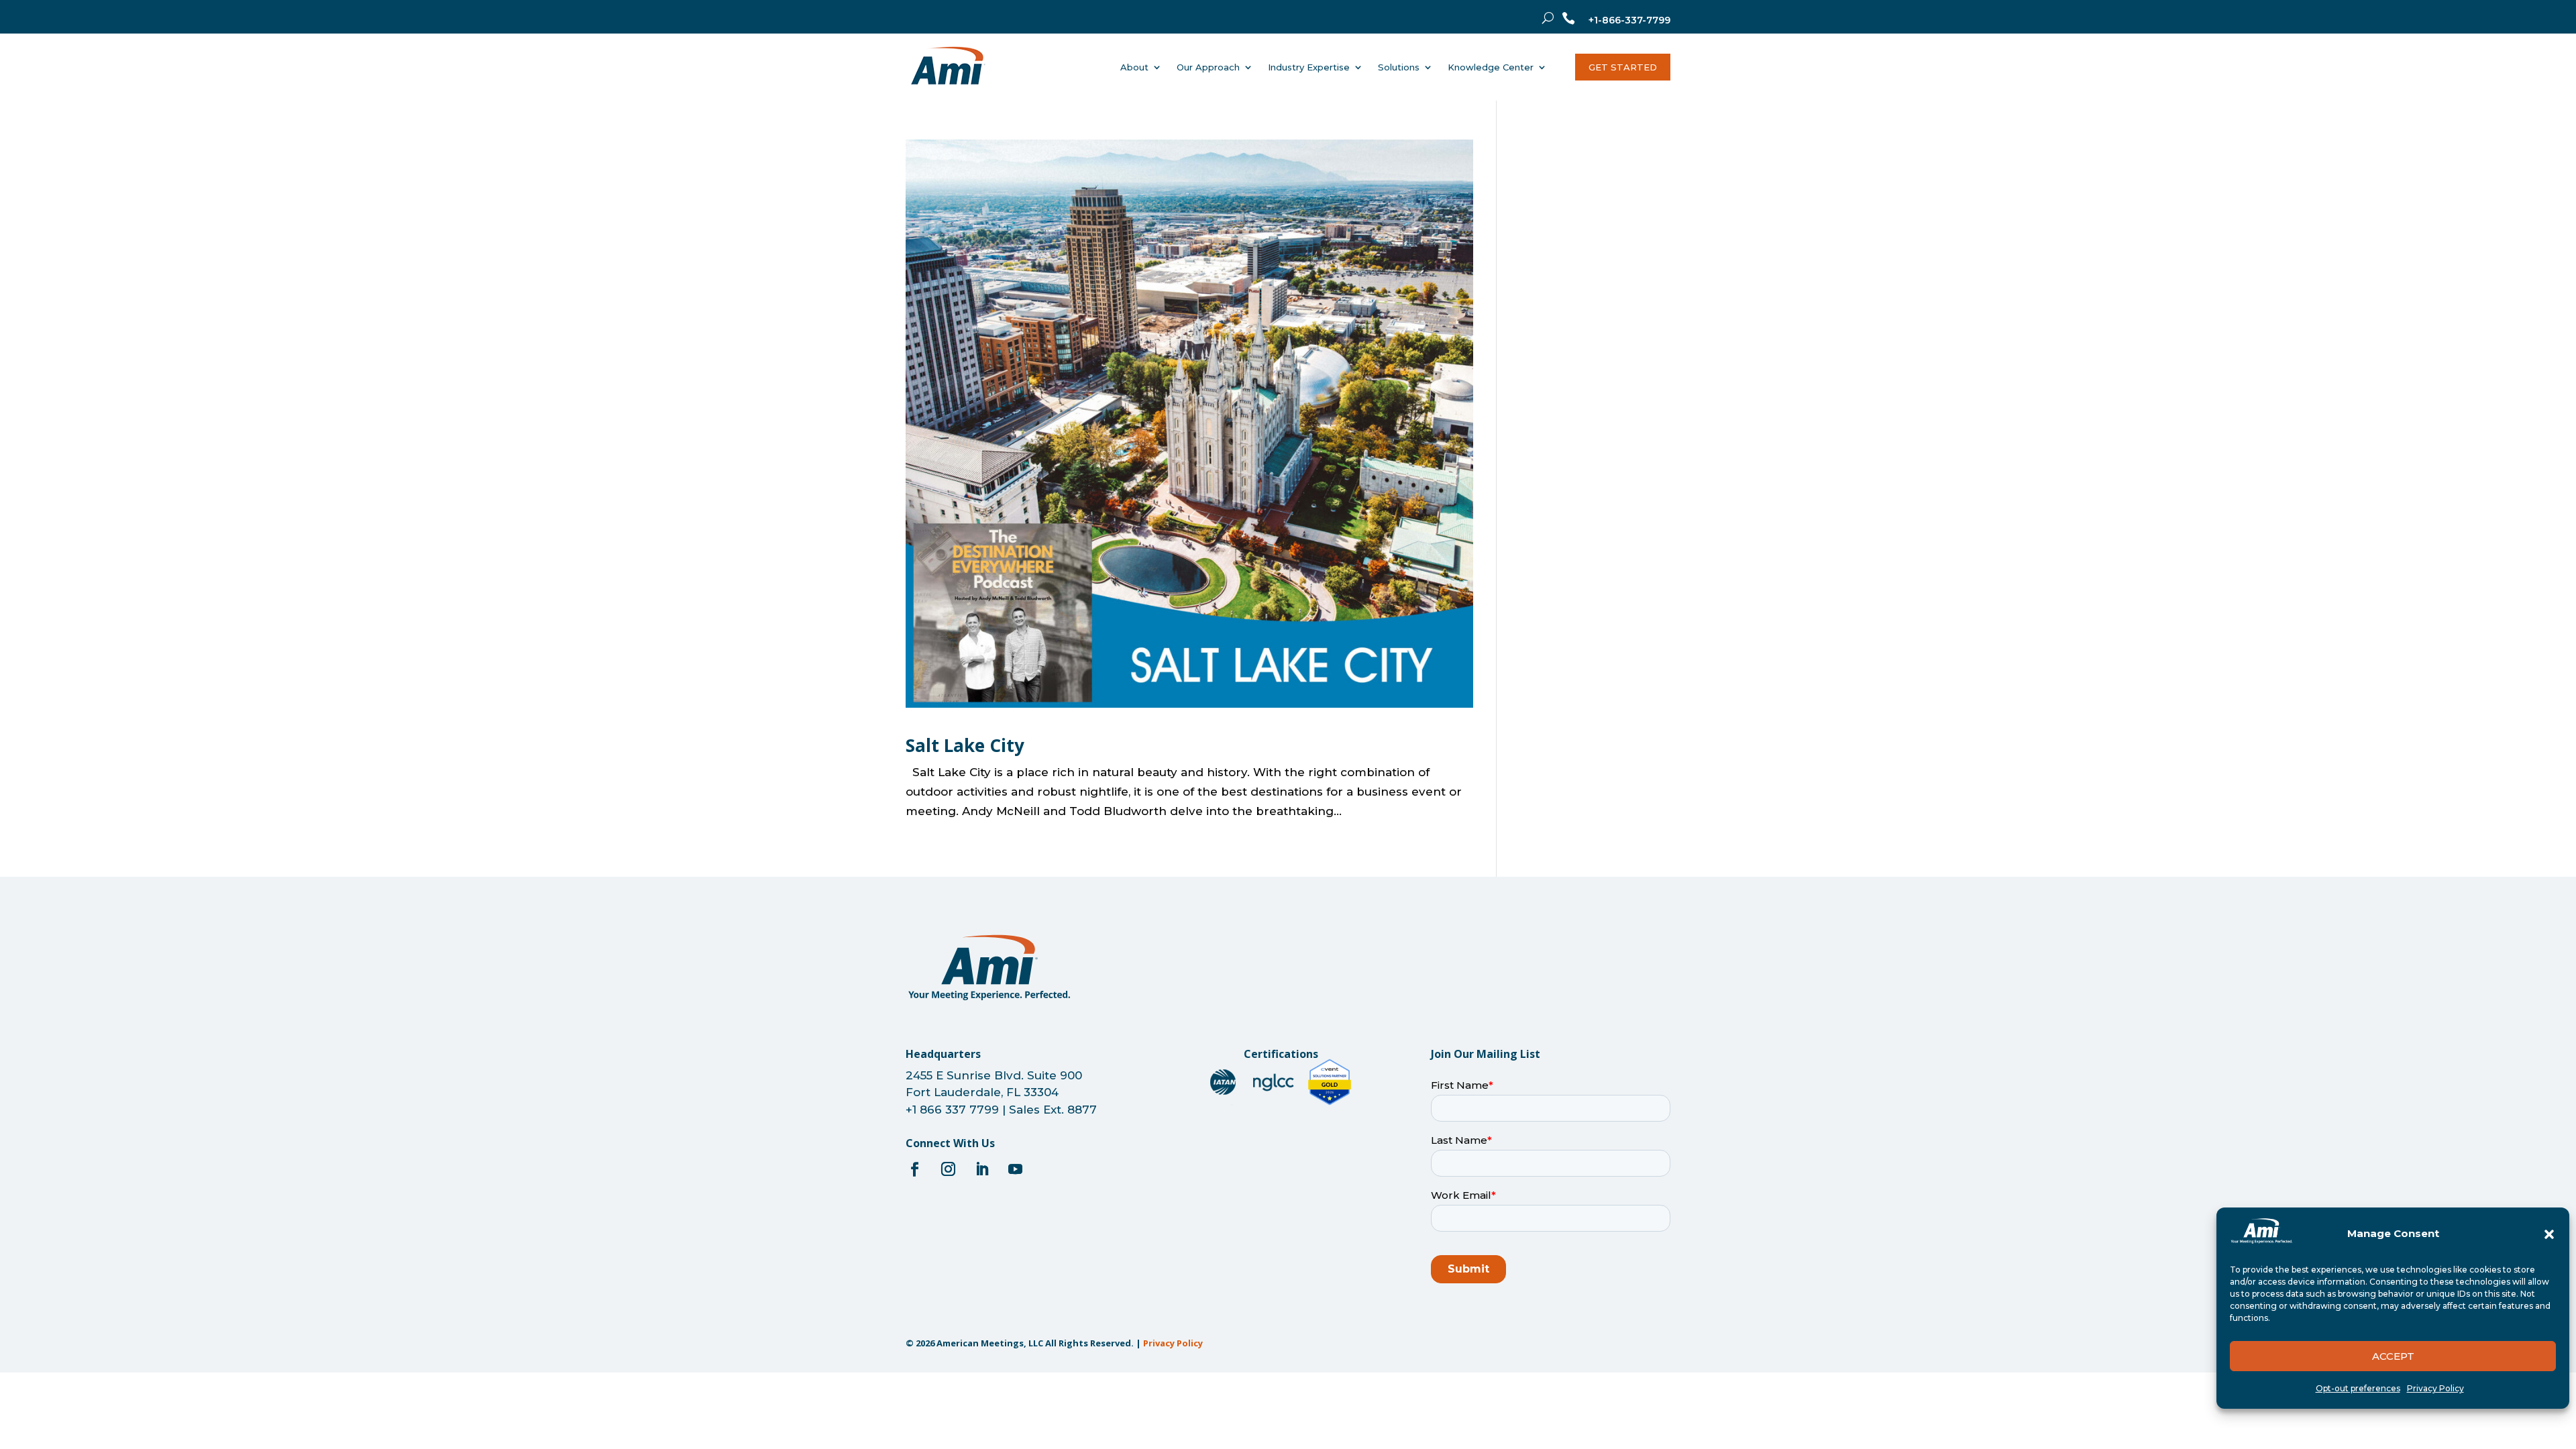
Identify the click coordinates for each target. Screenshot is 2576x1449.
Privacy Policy (2435, 1388)
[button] (2549, 1234)
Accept (2393, 1356)
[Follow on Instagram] (948, 1169)
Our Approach (1208, 67)
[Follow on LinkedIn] (981, 1169)
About (1134, 67)
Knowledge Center (1491, 67)
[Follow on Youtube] (1015, 1169)
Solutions (1399, 67)
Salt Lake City (965, 745)
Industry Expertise (1309, 67)
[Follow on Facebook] (914, 1169)
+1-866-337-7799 (1629, 20)
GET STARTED (1623, 67)
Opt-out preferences (2358, 1388)
